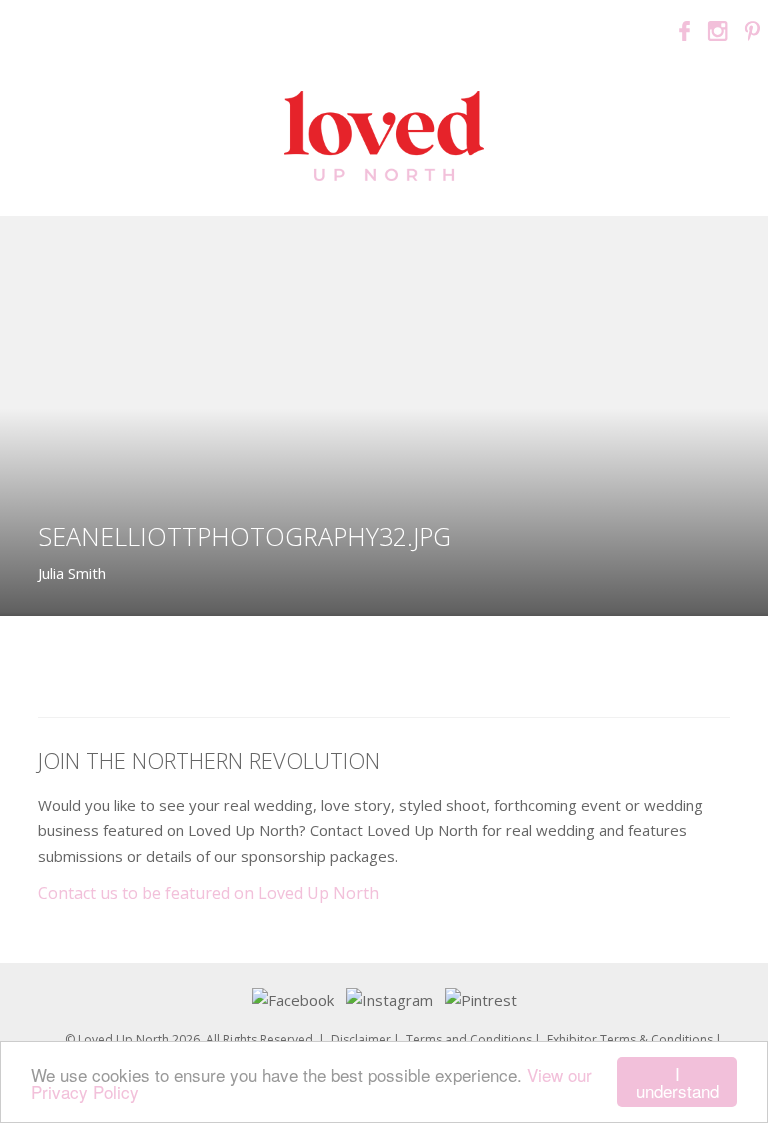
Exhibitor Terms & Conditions (630, 1039)
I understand (677, 1082)
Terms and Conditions (469, 1039)
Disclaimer (361, 1039)
